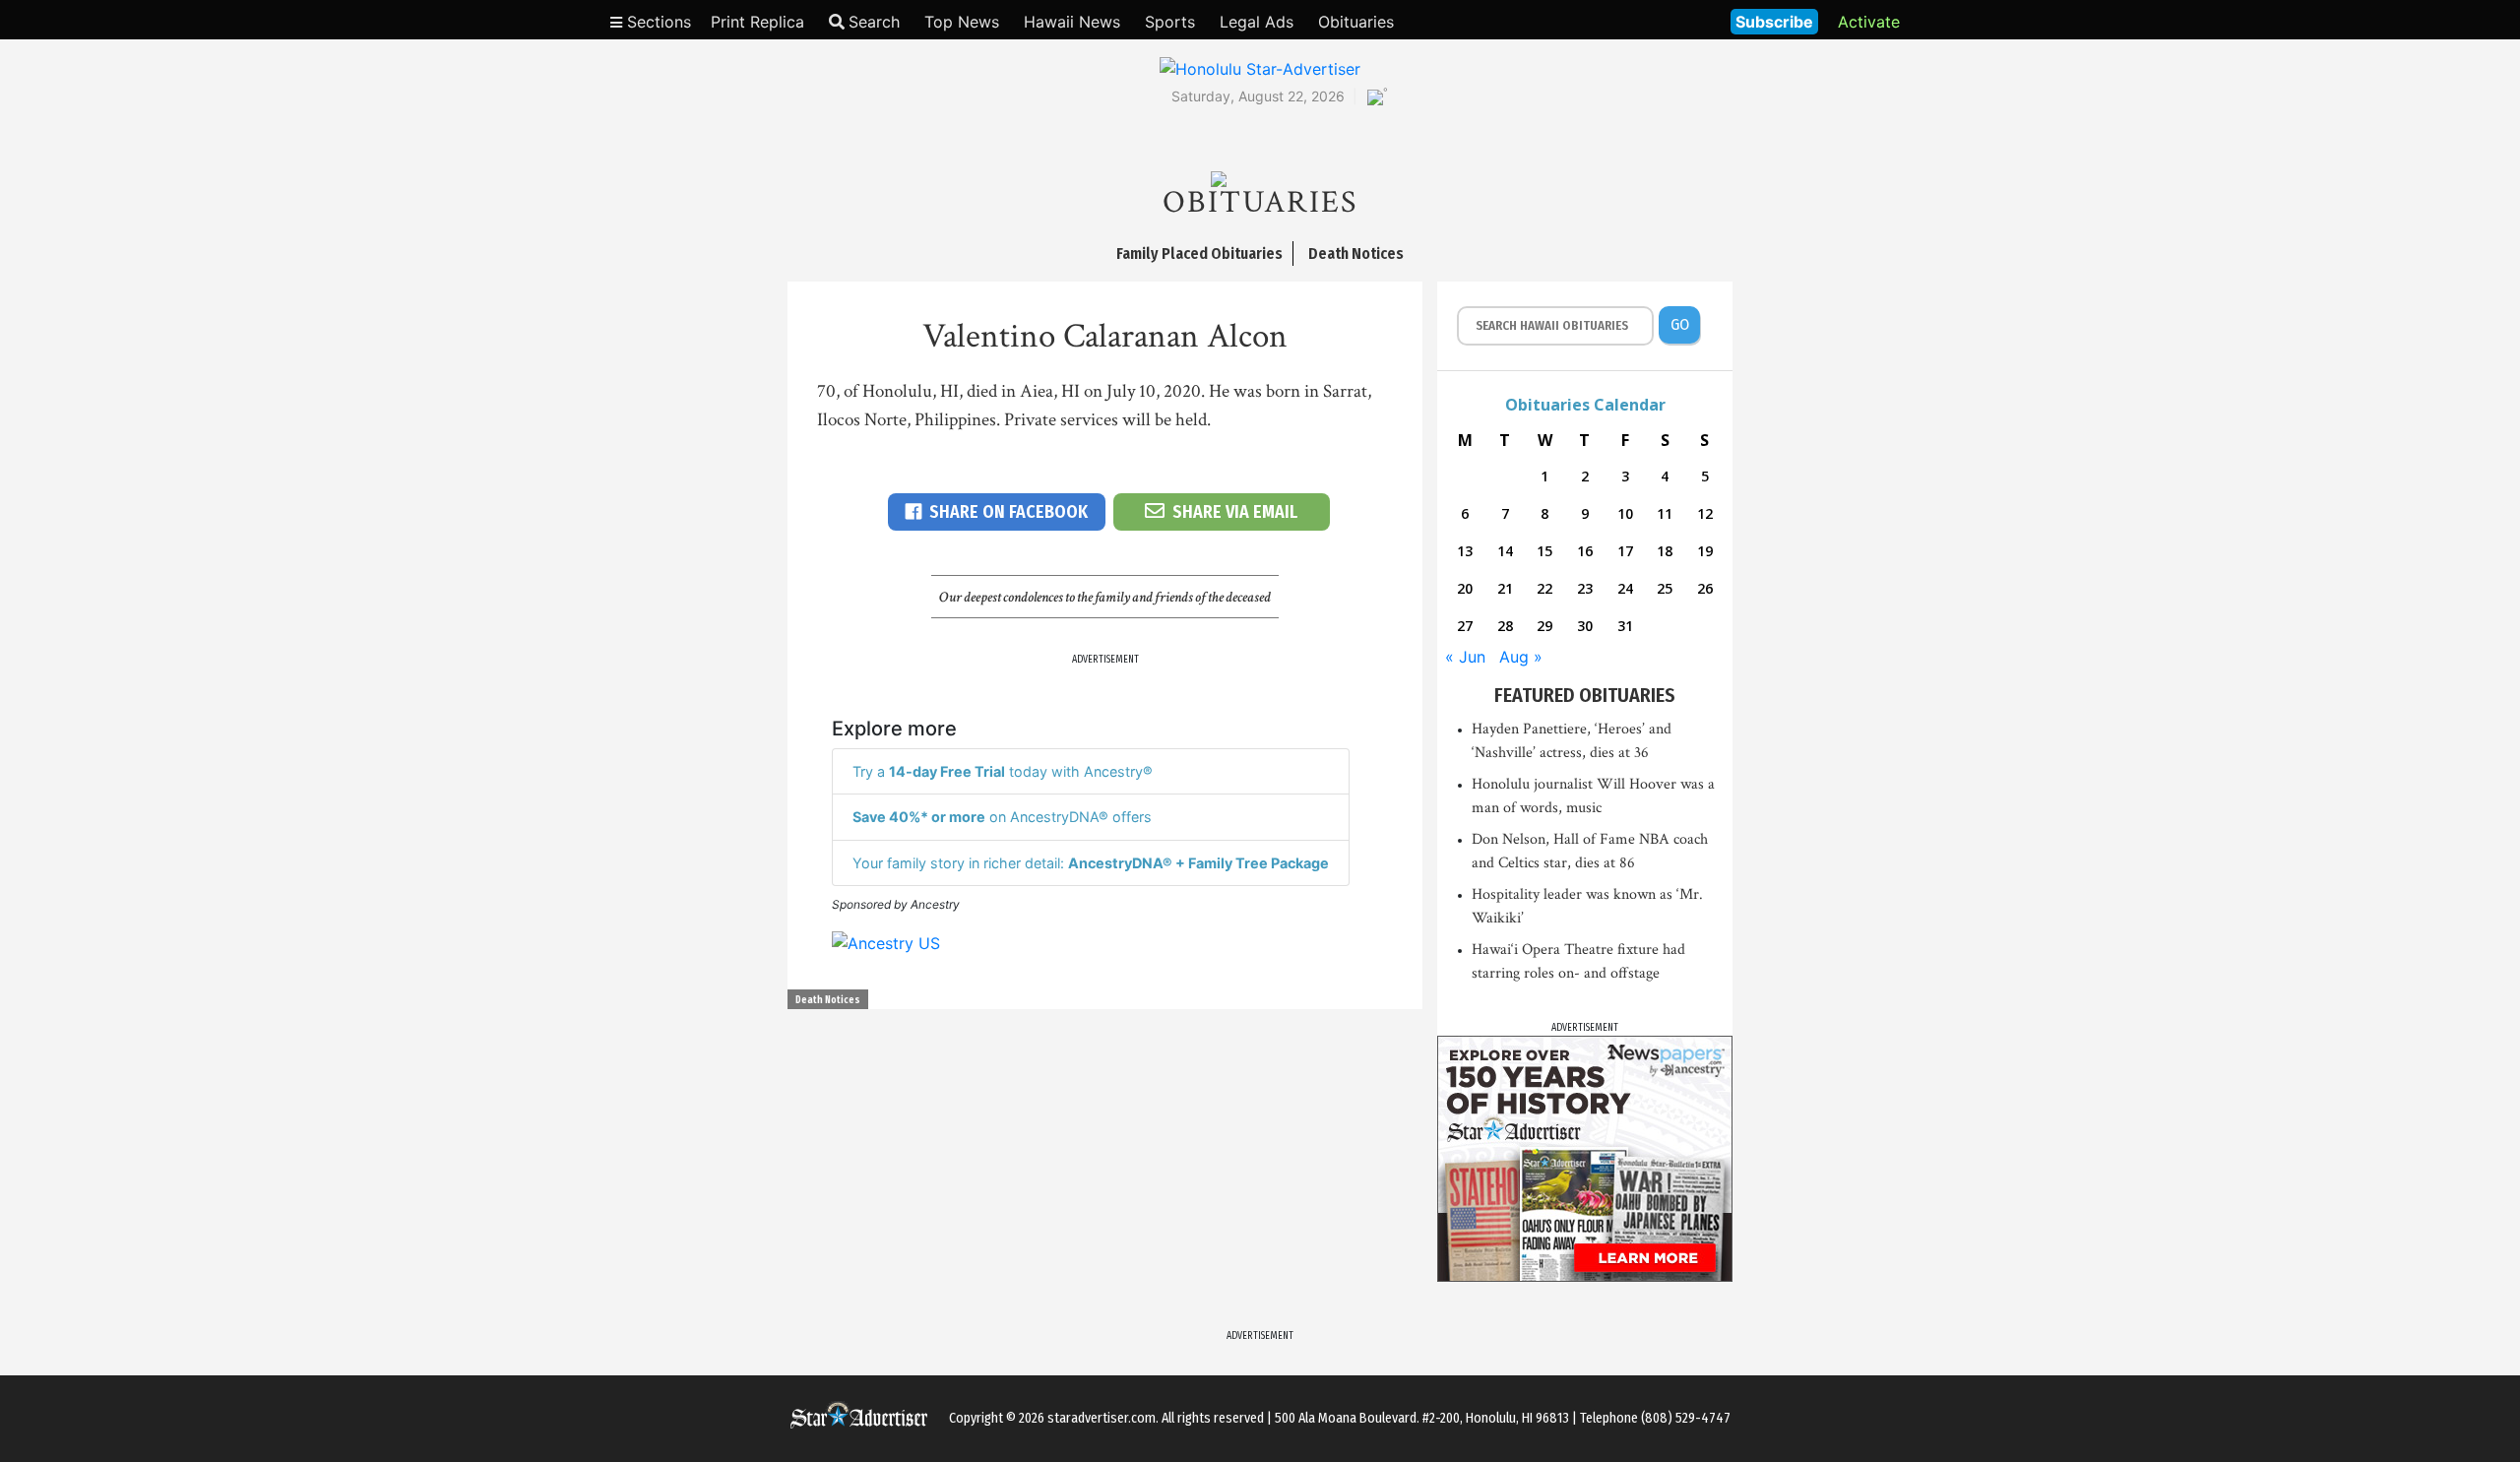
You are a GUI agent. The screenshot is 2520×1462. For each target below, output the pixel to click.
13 (1465, 551)
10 (1625, 513)
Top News (962, 22)
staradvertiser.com (1102, 1418)
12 (1705, 513)
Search (874, 22)
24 (1625, 588)
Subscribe (1774, 22)
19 (1705, 551)
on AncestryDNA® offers (1002, 817)
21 (1505, 588)
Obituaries (1356, 22)
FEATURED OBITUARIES (1585, 695)
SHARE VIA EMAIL (1235, 512)
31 (1625, 626)
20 (1465, 588)
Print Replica (757, 22)
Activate (1869, 22)
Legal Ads (1257, 22)
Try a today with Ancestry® (1003, 771)
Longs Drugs (1657, 20)
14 (1505, 551)
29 (1544, 626)
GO (1680, 324)
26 (1705, 588)
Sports (1170, 22)
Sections (657, 22)
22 (1544, 588)
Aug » (1521, 657)
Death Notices (828, 1000)
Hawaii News (1072, 22)
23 (1585, 588)
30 (1585, 626)
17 (1625, 551)
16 (1585, 551)
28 (1505, 626)
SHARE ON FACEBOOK (1008, 512)
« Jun (1465, 657)
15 (1544, 551)
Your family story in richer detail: (1091, 863)
